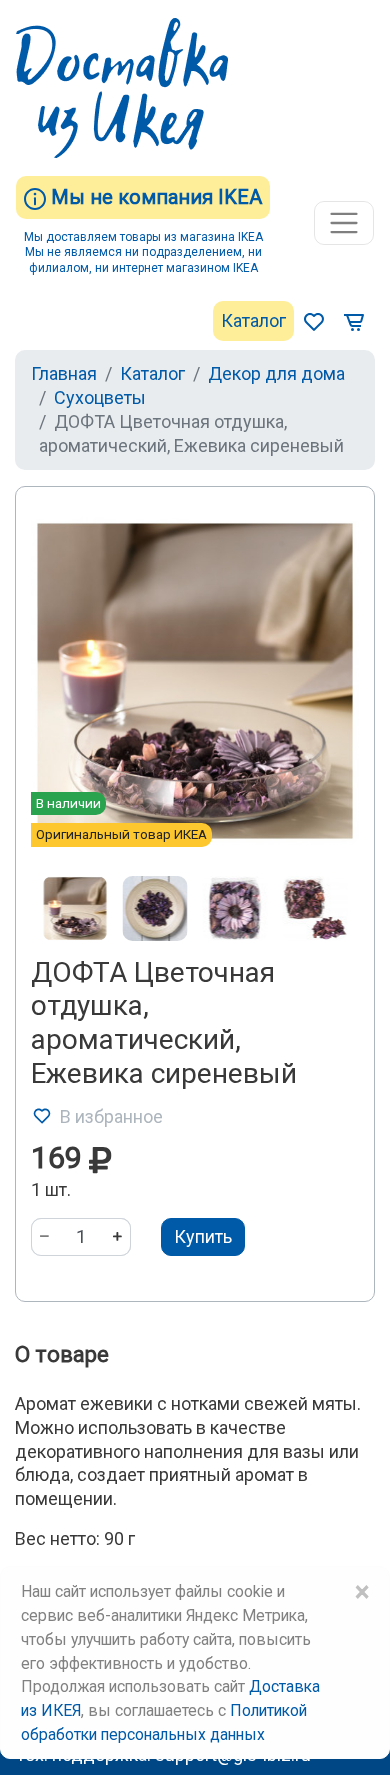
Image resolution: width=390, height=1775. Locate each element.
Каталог (253, 320)
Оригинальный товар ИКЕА (121, 834)
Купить (203, 1236)
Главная (64, 373)
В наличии (68, 803)
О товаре (62, 1354)
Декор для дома (276, 373)
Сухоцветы (100, 397)
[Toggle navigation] (344, 223)
